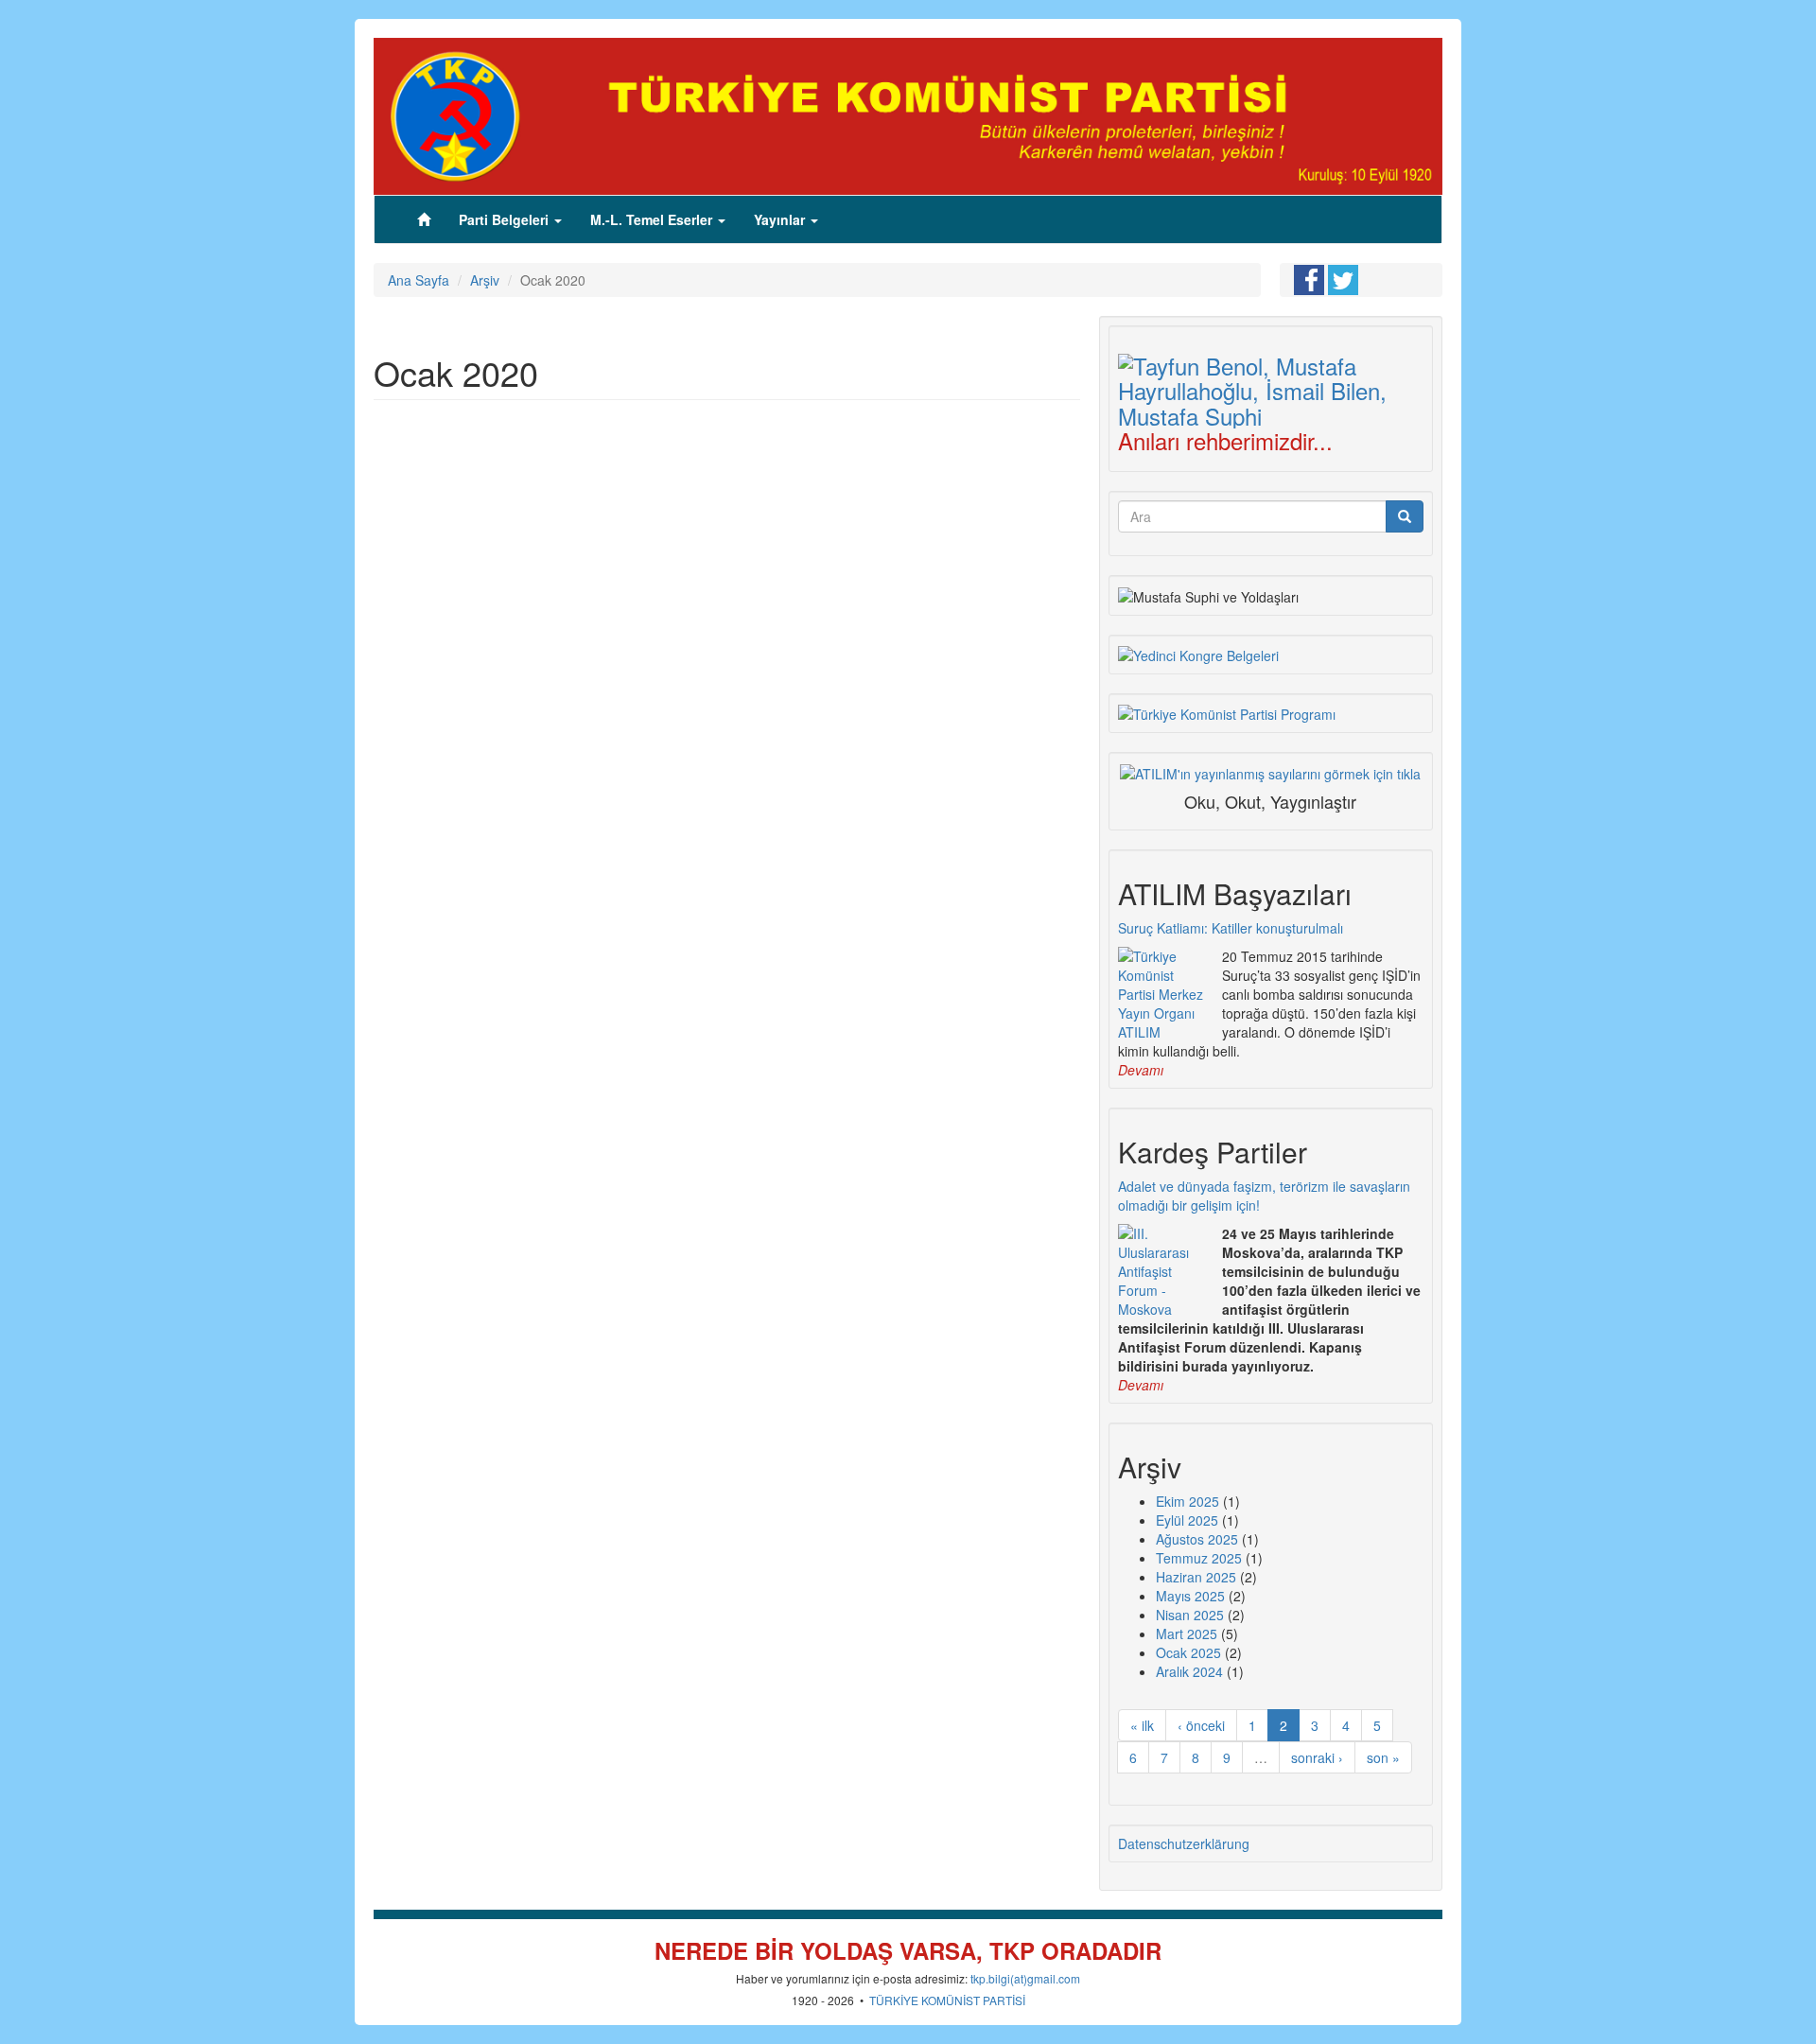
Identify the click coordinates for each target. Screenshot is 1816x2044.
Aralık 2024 (1189, 1671)
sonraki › (1317, 1757)
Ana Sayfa (419, 280)
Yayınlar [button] (781, 219)
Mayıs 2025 (1190, 1596)
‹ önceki (1201, 1725)
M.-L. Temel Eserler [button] (653, 219)
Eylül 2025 (1187, 1520)
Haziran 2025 (1196, 1577)
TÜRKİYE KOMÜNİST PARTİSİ (947, 2000)
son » (1383, 1757)
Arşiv (485, 280)
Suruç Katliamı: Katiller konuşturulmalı (1231, 928)
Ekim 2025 (1187, 1501)
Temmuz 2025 (1199, 1558)
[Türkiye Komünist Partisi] (908, 114)
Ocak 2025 (1188, 1652)
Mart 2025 (1187, 1633)
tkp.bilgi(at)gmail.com (1025, 1978)
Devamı (1141, 1070)
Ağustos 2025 (1197, 1539)
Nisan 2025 (1190, 1615)
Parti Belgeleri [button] (506, 219)
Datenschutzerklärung (1184, 1843)
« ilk (1142, 1725)
